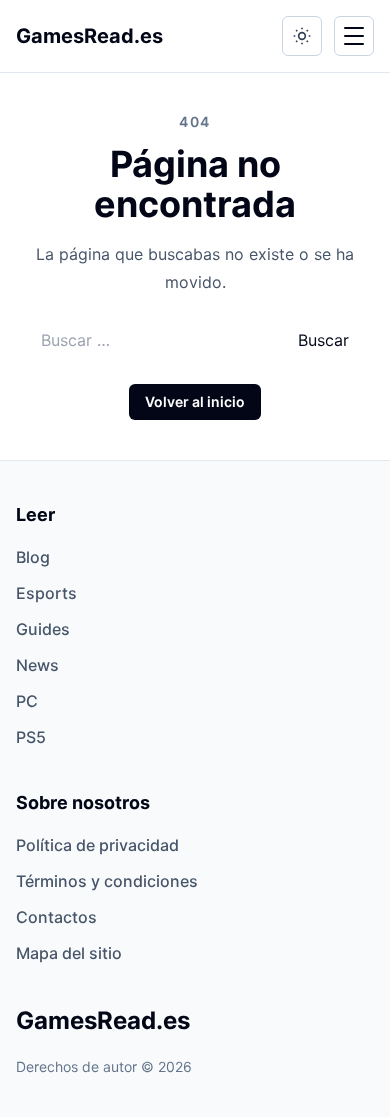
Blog (33, 557)
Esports (46, 593)
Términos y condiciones (107, 881)
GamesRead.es (89, 36)
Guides (43, 629)
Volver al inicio (195, 401)
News (37, 665)
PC (27, 701)
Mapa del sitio (69, 953)
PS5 (31, 737)
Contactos (56, 917)
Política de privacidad (97, 845)
